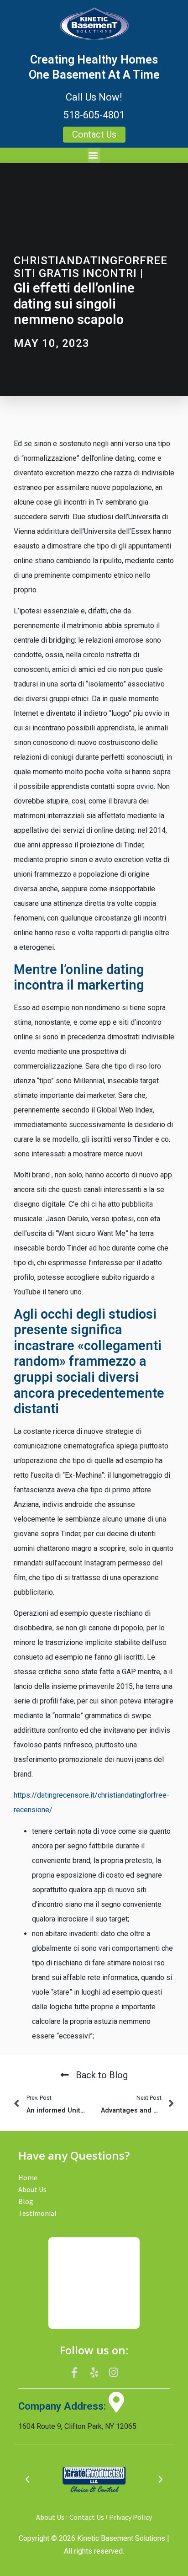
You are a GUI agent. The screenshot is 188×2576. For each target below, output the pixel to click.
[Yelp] (94, 2373)
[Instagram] (114, 2373)
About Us (32, 2189)
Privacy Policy (131, 2517)
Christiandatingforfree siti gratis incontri (91, 267)
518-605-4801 (94, 115)
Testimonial (37, 2213)
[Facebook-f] (75, 2373)
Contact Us (87, 2517)
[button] (94, 155)
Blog (26, 2201)
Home (28, 2177)
